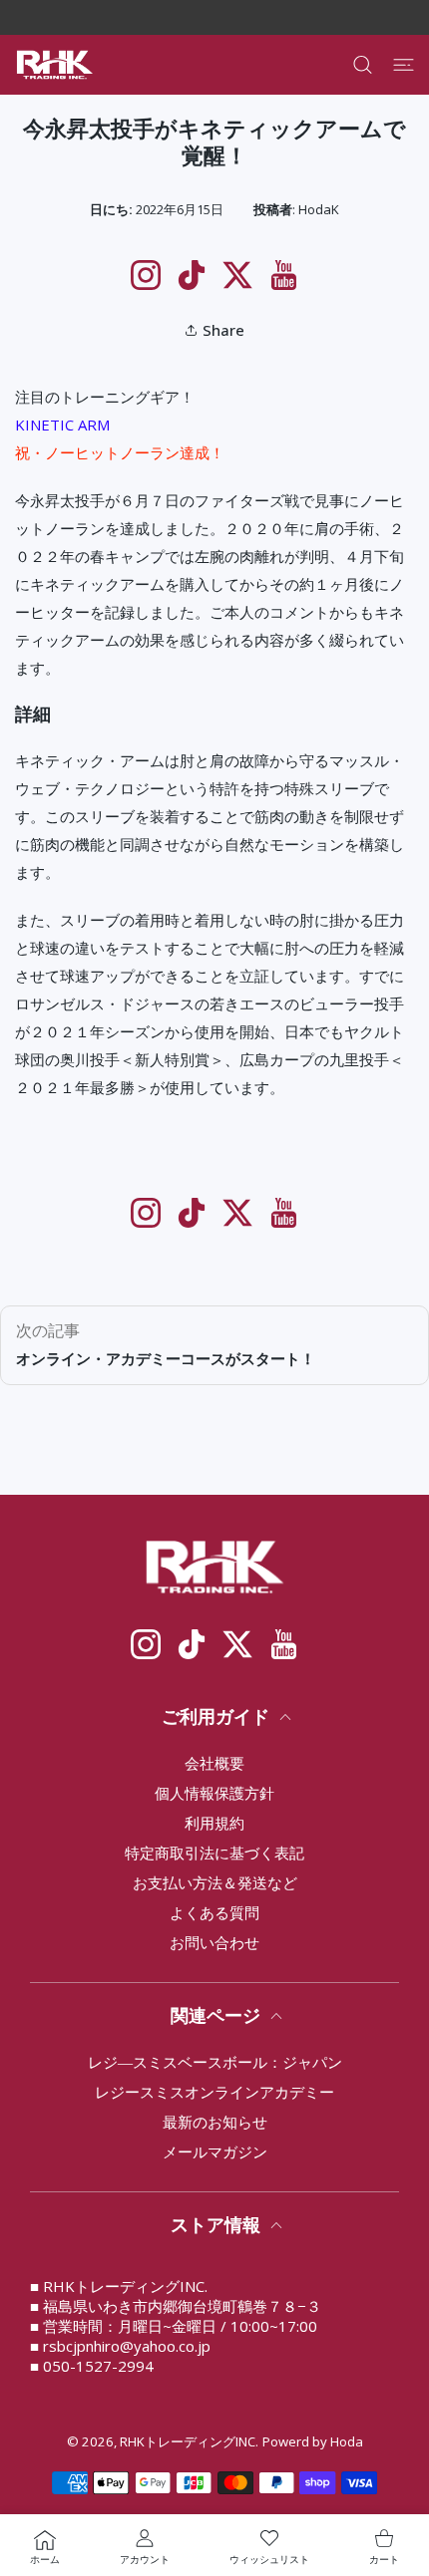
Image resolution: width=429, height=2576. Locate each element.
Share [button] (223, 330)
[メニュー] (404, 65)
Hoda (347, 2441)
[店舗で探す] (363, 65)
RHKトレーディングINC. (189, 2441)
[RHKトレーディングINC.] (55, 65)
